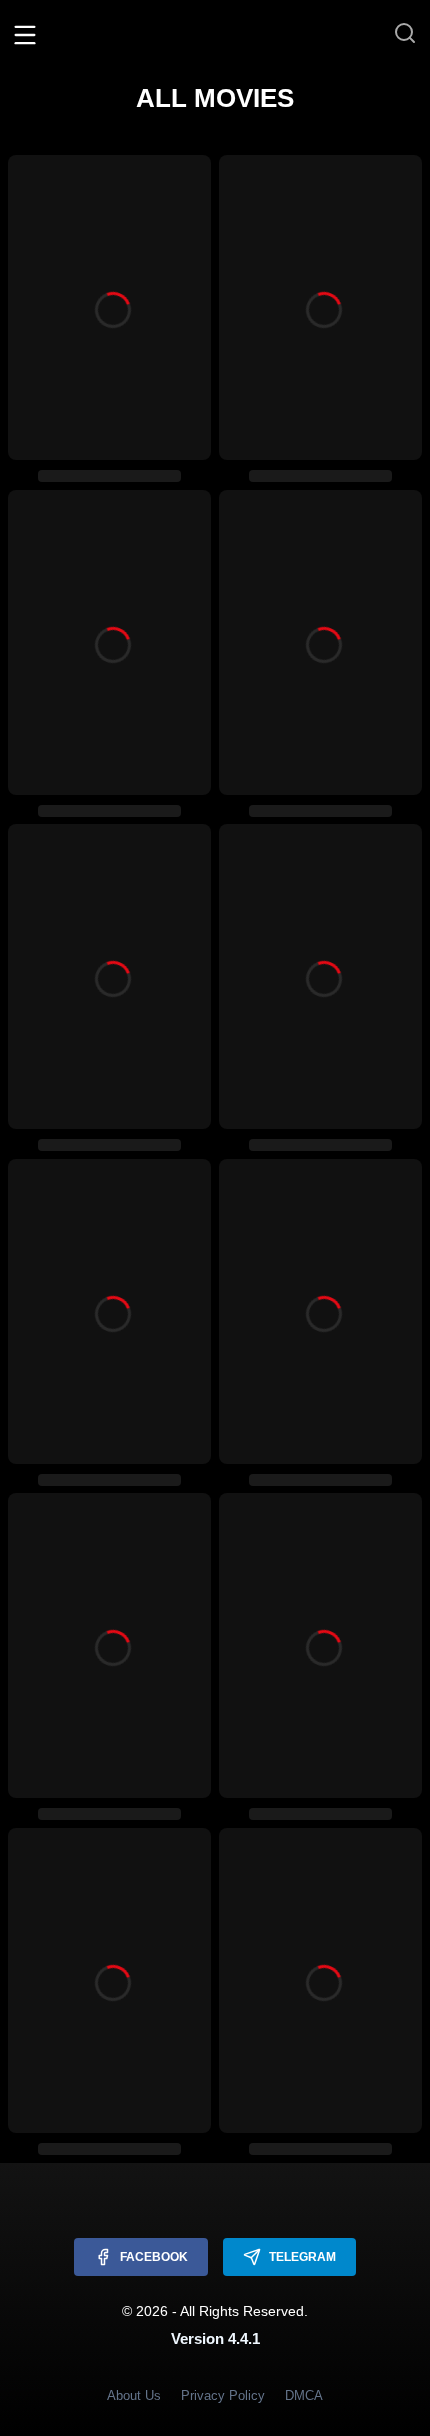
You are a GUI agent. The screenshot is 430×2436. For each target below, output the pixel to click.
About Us (134, 2395)
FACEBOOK (154, 2257)
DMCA (304, 2395)
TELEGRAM (302, 2257)
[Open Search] (405, 34)
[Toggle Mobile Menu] (25, 34)
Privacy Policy (223, 2395)
